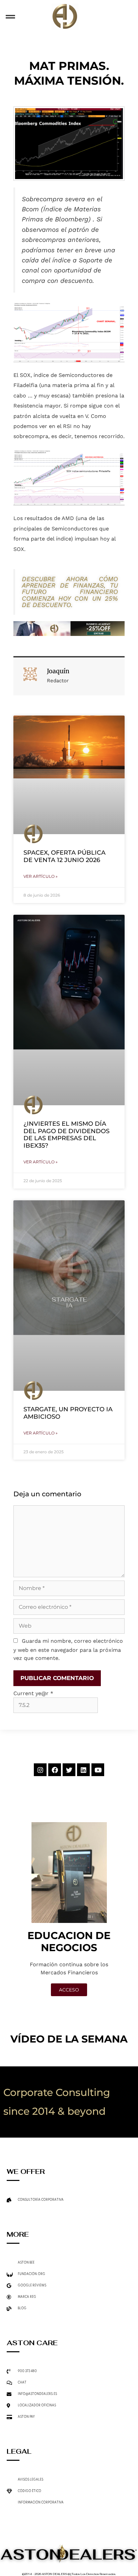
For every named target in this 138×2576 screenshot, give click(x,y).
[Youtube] (98, 1770)
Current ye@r (33, 1693)
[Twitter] (69, 1770)
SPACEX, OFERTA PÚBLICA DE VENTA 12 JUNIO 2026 (64, 856)
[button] (10, 17)
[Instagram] (40, 1770)
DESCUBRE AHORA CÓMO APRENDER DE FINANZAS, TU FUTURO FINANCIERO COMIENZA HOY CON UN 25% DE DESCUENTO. (70, 592)
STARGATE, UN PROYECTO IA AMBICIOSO (68, 1413)
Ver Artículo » (41, 876)
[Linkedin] (83, 1770)
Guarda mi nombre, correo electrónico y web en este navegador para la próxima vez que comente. (68, 1649)
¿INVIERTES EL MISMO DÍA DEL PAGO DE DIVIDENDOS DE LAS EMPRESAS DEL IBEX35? (66, 1135)
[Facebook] (55, 1770)
